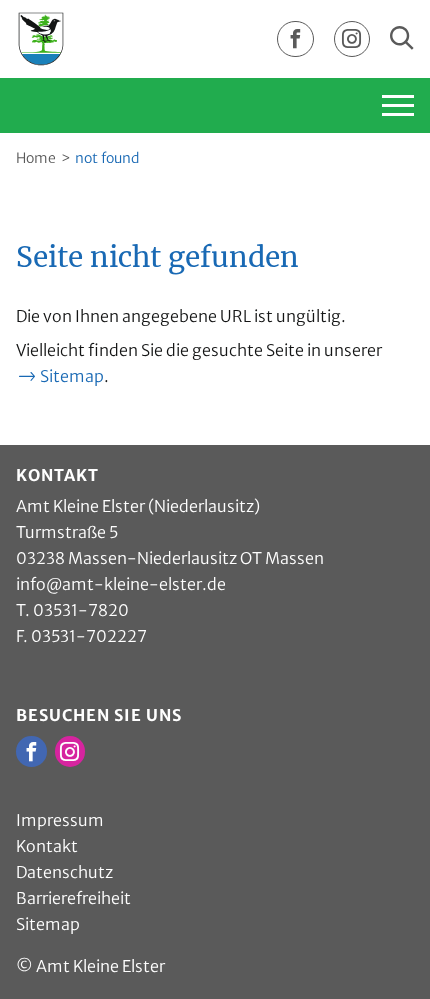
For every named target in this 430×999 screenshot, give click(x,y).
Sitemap (72, 376)
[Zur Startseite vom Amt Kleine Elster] (41, 38)
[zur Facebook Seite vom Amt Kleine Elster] (295, 40)
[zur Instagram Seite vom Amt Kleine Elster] (352, 40)
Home (36, 158)
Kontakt (47, 846)
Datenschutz (64, 872)
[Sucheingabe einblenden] (402, 39)
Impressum (60, 820)
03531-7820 (81, 610)
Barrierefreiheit (73, 898)
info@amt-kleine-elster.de (121, 584)
